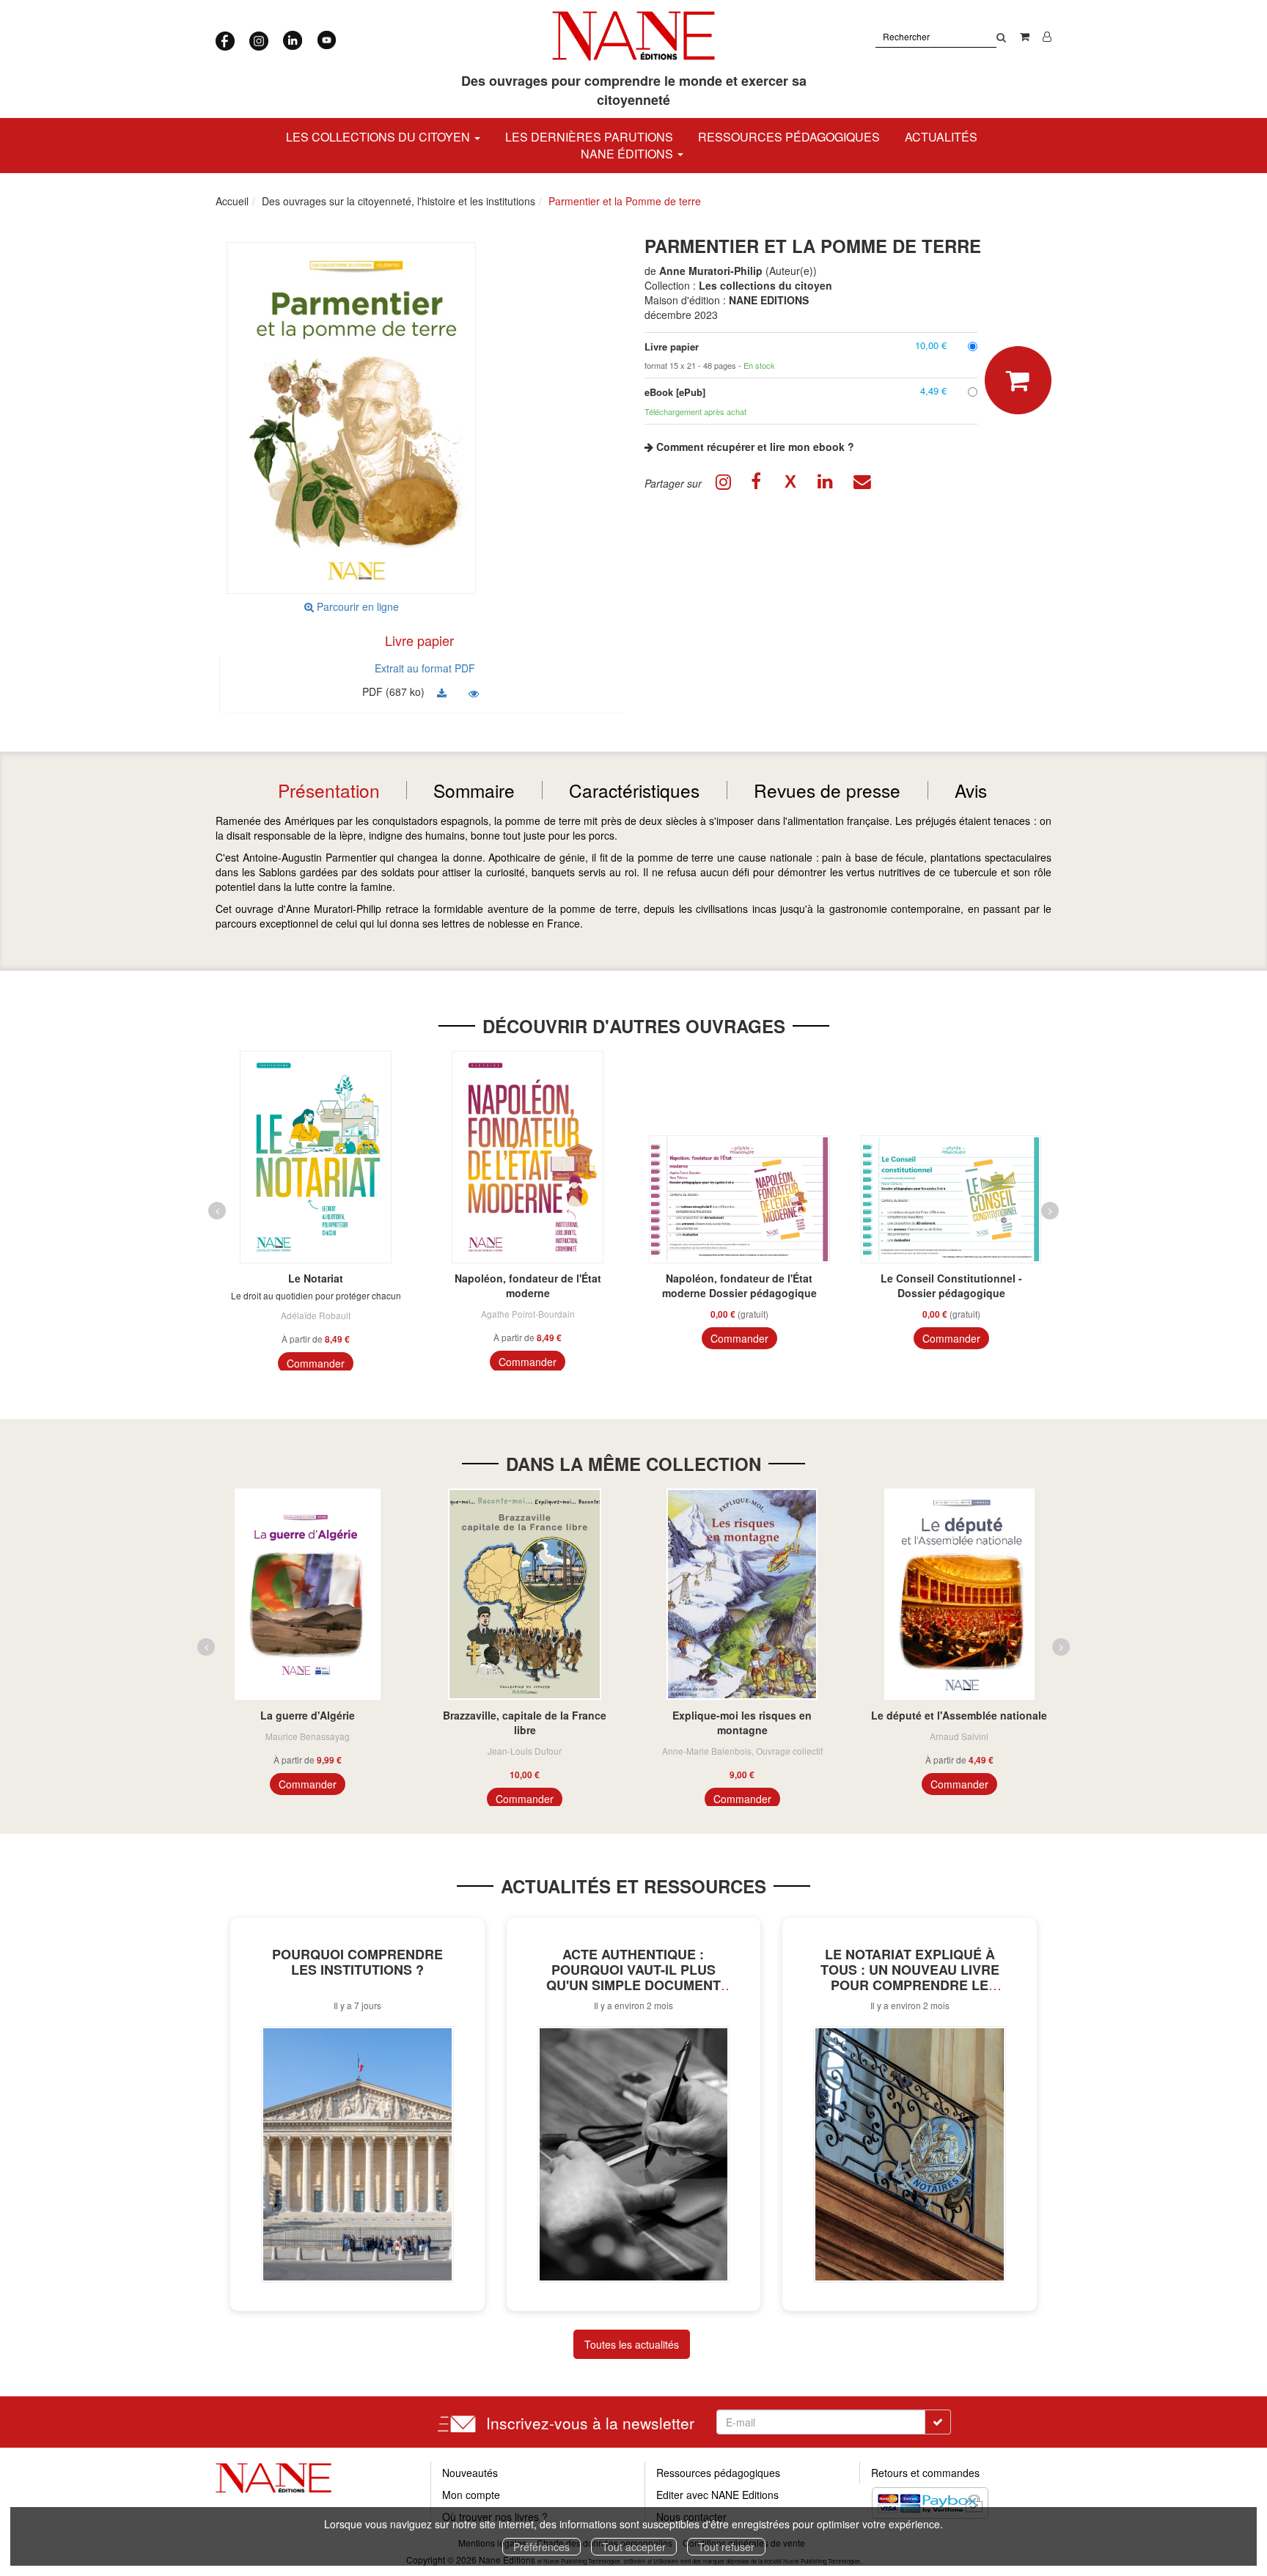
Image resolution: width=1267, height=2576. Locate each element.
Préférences (541, 2547)
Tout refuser (726, 2547)
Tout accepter (634, 2547)
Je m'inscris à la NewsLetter (500, 132)
